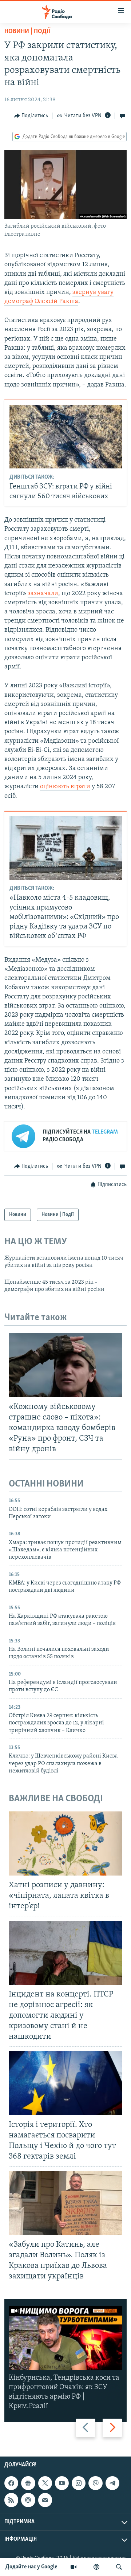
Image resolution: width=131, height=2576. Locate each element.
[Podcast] (28, 2500)
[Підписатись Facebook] (11, 2483)
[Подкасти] (96, 2567)
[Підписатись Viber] (95, 2483)
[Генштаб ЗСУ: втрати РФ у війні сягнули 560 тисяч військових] (66, 437)
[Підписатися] (45, 2500)
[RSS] (11, 2500)
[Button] (31, 116)
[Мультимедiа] (74, 2567)
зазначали (43, 594)
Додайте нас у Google (31, 2567)
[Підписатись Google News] (28, 2483)
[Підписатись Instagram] (79, 2483)
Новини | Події (27, 32)
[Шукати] (119, 2567)
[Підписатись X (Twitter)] (45, 2483)
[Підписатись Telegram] (112, 2483)
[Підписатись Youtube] (62, 2483)
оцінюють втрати (65, 787)
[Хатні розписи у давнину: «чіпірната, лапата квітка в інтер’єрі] (65, 1843)
